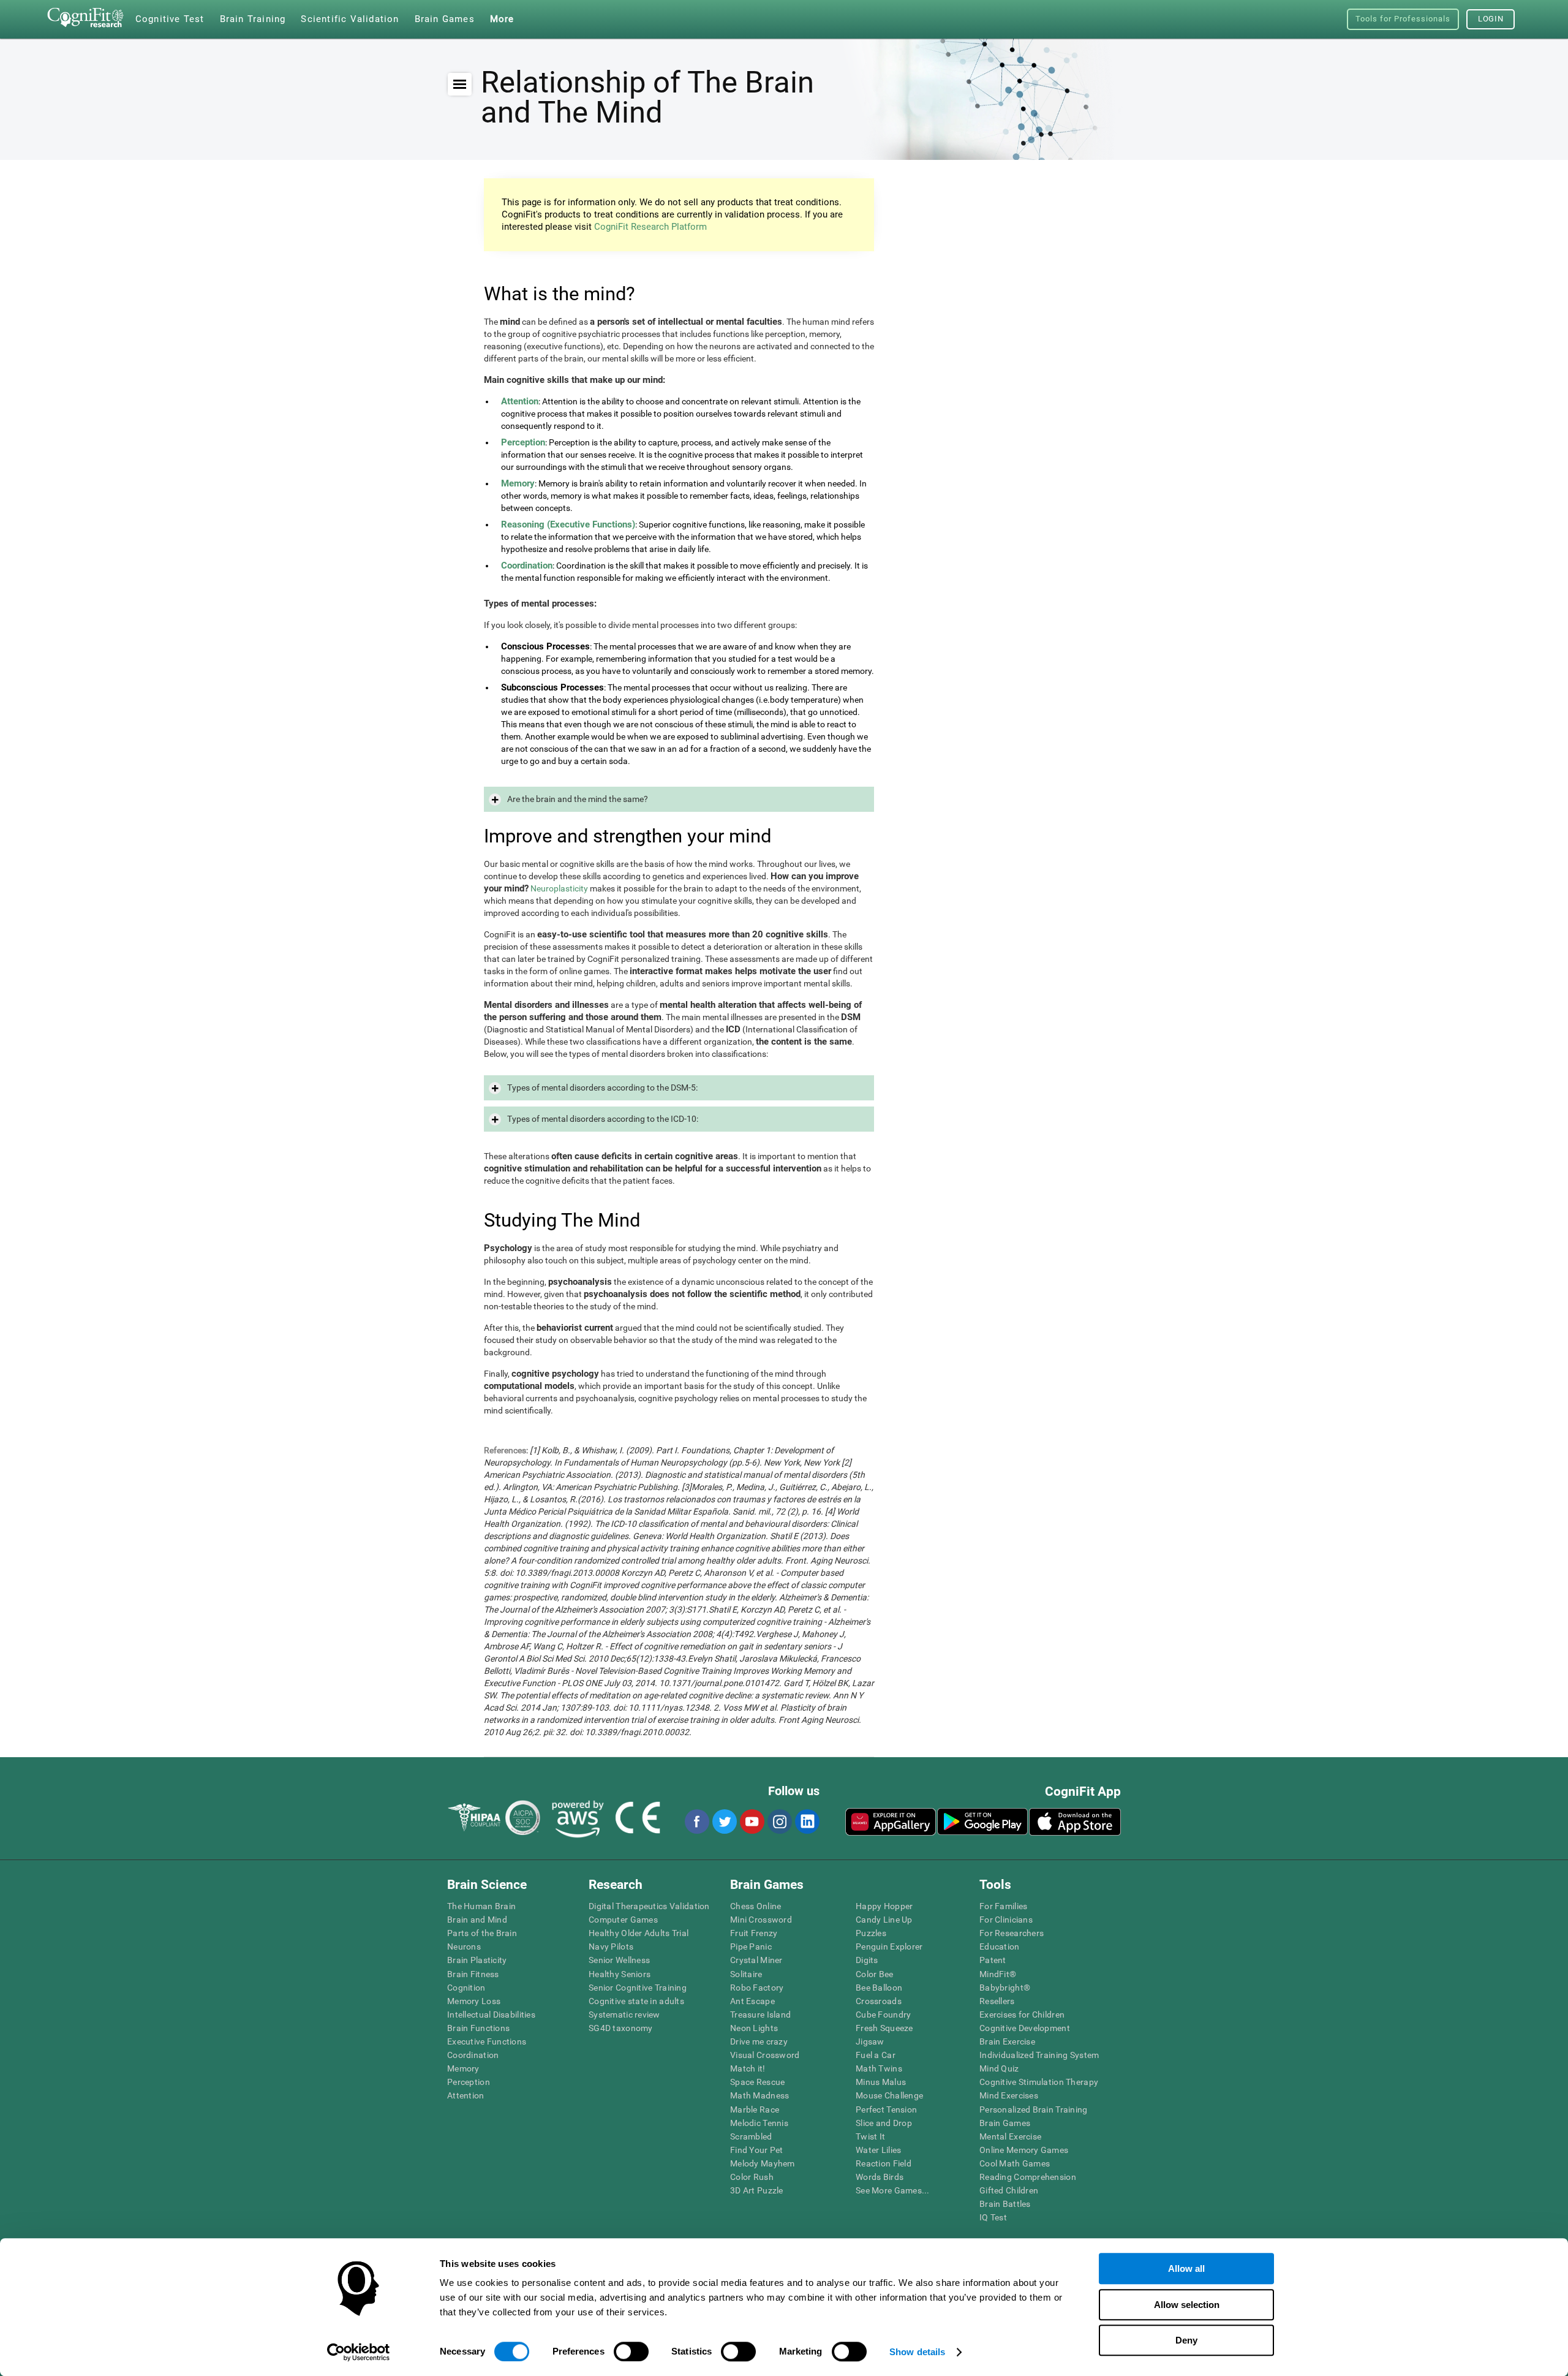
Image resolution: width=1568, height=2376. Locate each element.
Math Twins (879, 2068)
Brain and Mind (477, 1920)
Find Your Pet (757, 2150)
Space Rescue (757, 2082)
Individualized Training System (1039, 2055)
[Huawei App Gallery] (891, 1822)
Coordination (473, 2055)
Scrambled (751, 2136)
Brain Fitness (473, 1974)
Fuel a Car (876, 2055)
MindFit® (998, 1974)
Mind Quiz (999, 2068)
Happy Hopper (884, 1906)
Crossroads (879, 2001)
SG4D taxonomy (621, 2028)
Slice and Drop (884, 2123)
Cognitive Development (1025, 2028)
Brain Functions (478, 2028)
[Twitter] (724, 1822)
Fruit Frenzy (754, 1933)
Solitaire (746, 1974)
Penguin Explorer (889, 1947)
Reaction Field (884, 2163)
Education (1000, 1947)
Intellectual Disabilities (491, 2015)
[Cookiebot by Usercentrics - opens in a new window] (359, 2352)
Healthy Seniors (620, 1974)
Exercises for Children (1022, 2015)
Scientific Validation (350, 19)
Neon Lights (754, 2028)
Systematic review (624, 2015)
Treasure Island (760, 2015)
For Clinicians (1006, 1920)
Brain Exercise (1007, 2041)
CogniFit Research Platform (650, 227)
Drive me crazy (759, 2041)
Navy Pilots (611, 1947)
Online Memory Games (1024, 2150)
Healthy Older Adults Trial (639, 1933)
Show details (917, 2352)
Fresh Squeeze (884, 2028)
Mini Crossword (761, 1920)
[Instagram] (779, 1822)
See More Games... (893, 2190)
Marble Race (755, 2109)
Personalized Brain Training (1034, 2109)
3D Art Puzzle (757, 2190)
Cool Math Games (1015, 2163)
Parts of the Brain (482, 1933)
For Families (1003, 1906)
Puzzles (871, 1933)
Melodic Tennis (759, 2123)
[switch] (631, 2351)
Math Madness (759, 2095)
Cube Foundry (883, 2015)
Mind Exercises (1009, 2095)
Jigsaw (870, 2041)
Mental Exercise (1010, 2136)
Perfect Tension (886, 2109)
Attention (466, 2095)
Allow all (1186, 2268)
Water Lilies (878, 2150)
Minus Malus (881, 2082)
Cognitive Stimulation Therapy (1039, 2082)
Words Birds (880, 2177)
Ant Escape (752, 2001)
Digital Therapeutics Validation (649, 1906)
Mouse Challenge (889, 2095)
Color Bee (875, 1974)
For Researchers (1012, 1933)
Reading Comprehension (1028, 2177)
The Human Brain (481, 1906)
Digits (867, 1960)
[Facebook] (696, 1822)
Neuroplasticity (559, 888)
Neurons (464, 1947)
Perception (469, 2082)
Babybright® (1005, 1988)
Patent (993, 1960)
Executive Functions (487, 2041)
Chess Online (756, 1906)
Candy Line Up (884, 1920)
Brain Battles (1005, 2204)
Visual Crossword (765, 2055)
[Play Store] (982, 1822)
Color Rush (752, 2177)
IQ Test (993, 2217)
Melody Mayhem (763, 2163)
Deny (1186, 2340)
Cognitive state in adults (636, 2001)
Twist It (870, 2136)
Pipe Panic (751, 1947)
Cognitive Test (170, 19)
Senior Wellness (619, 1960)
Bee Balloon (879, 1988)
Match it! (748, 2068)
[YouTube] (752, 1822)
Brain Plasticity (477, 1960)
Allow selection (1187, 2305)
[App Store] (1075, 1822)
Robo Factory (757, 1988)
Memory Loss (474, 2001)
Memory (463, 2068)
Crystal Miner (756, 1960)
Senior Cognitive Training (638, 1988)
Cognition (466, 1988)
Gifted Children (1009, 2190)
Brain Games (1005, 2123)
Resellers (997, 2001)
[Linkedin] (807, 1822)
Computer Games (623, 1920)
